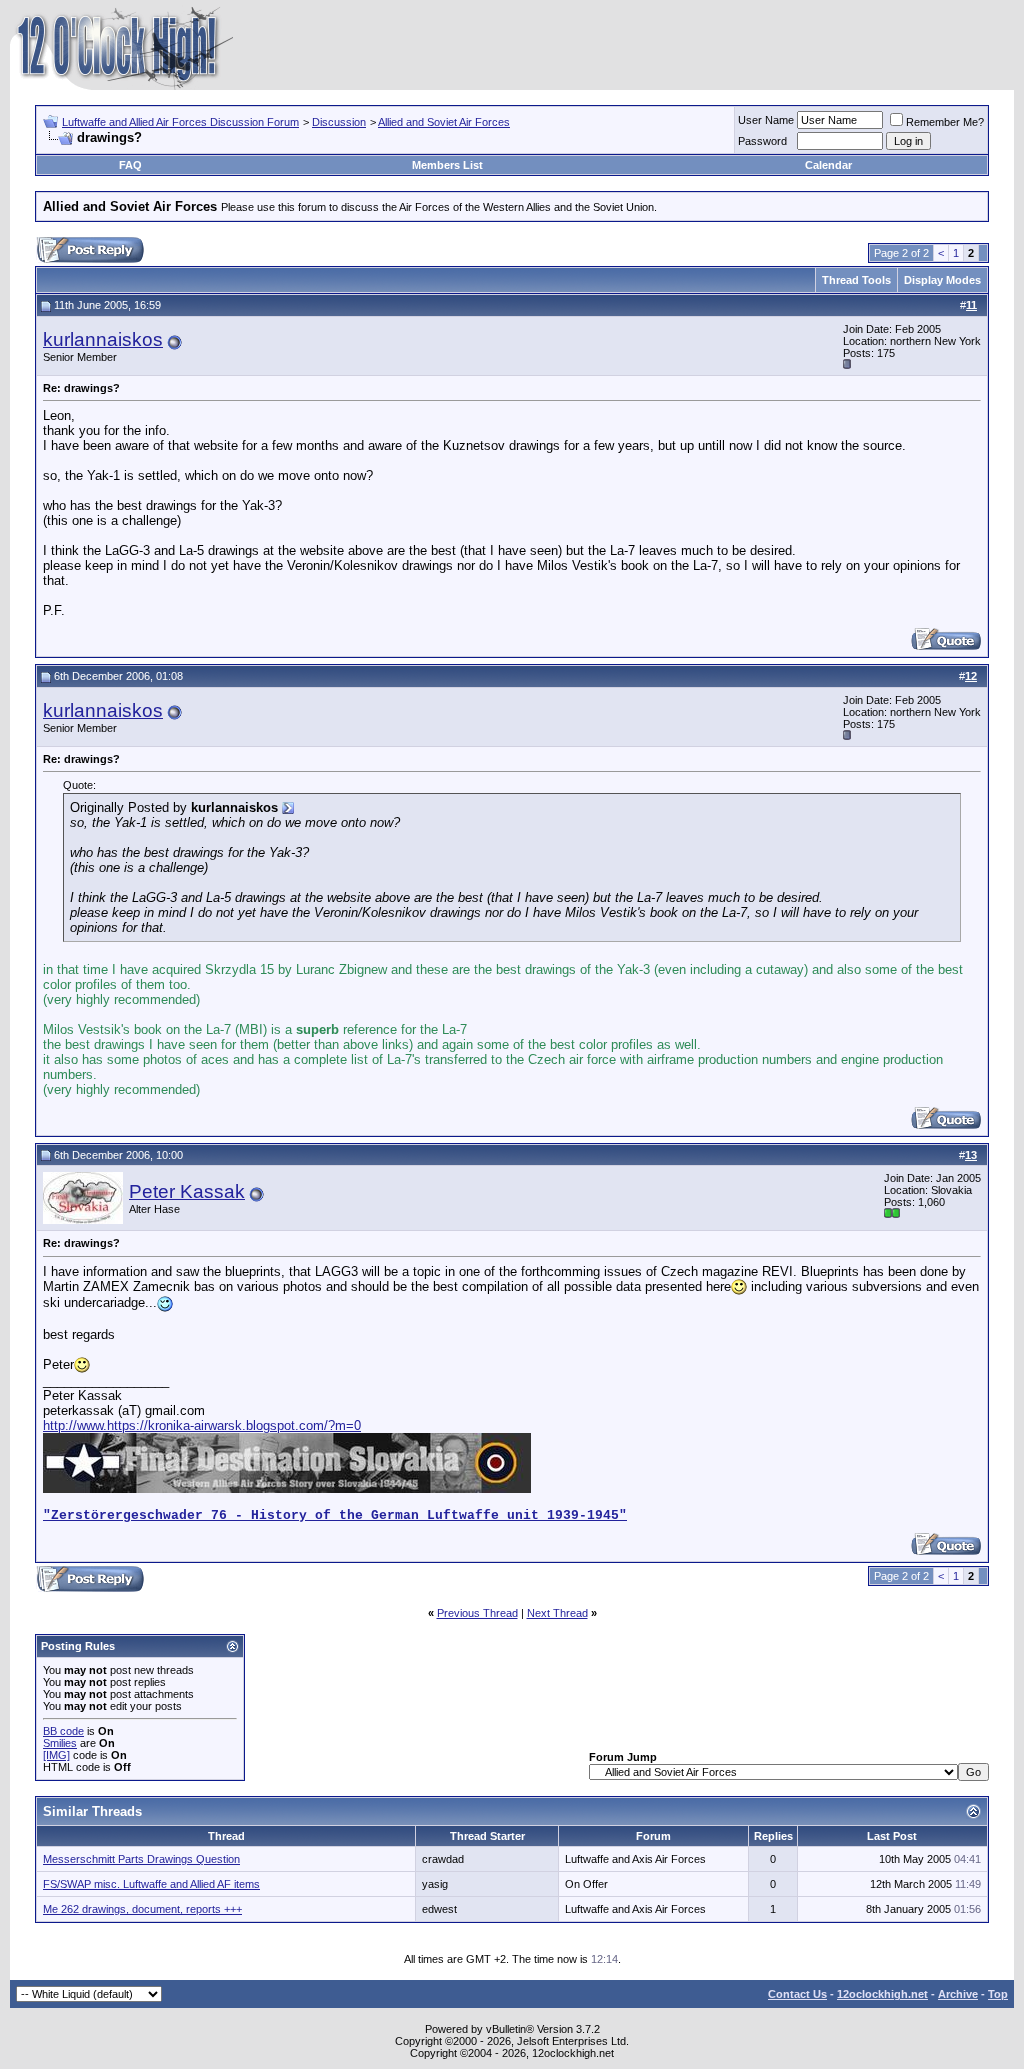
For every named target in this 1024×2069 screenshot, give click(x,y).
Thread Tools (856, 280)
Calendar (828, 165)
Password (762, 141)
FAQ (130, 165)
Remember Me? (945, 122)
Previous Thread (477, 1613)
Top (998, 1994)
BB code (63, 1731)
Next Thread (557, 1613)
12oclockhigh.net (882, 1994)
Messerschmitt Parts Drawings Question (141, 1859)
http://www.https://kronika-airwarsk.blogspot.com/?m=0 (202, 1425)
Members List (447, 165)
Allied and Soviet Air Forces (444, 122)
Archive (958, 1994)
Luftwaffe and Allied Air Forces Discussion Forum (180, 122)
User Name (766, 120)
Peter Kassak (187, 1191)
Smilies (60, 1743)
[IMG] (56, 1755)
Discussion (339, 122)
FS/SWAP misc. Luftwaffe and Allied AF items (151, 1884)
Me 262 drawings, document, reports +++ (142, 1909)
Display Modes (942, 280)
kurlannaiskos (103, 339)
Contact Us (797, 1994)
